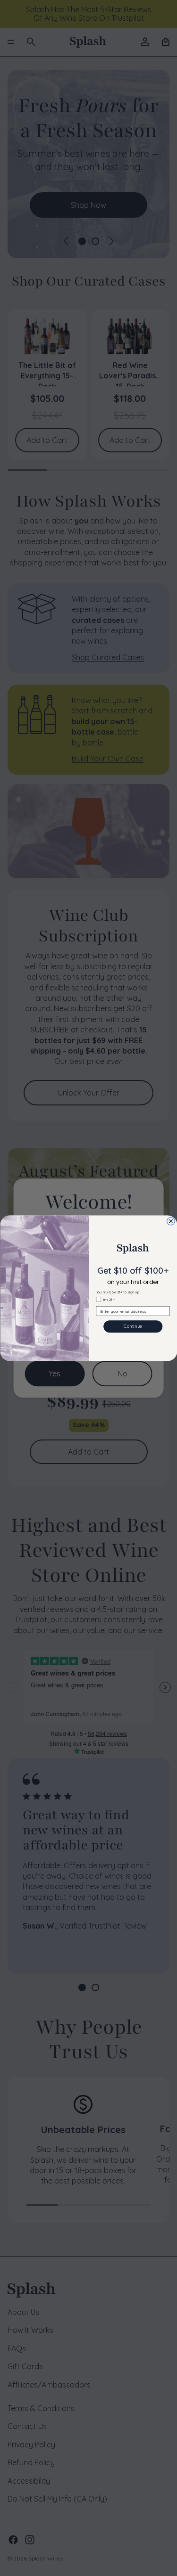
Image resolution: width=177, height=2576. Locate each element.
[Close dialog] (171, 1221)
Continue (133, 1326)
